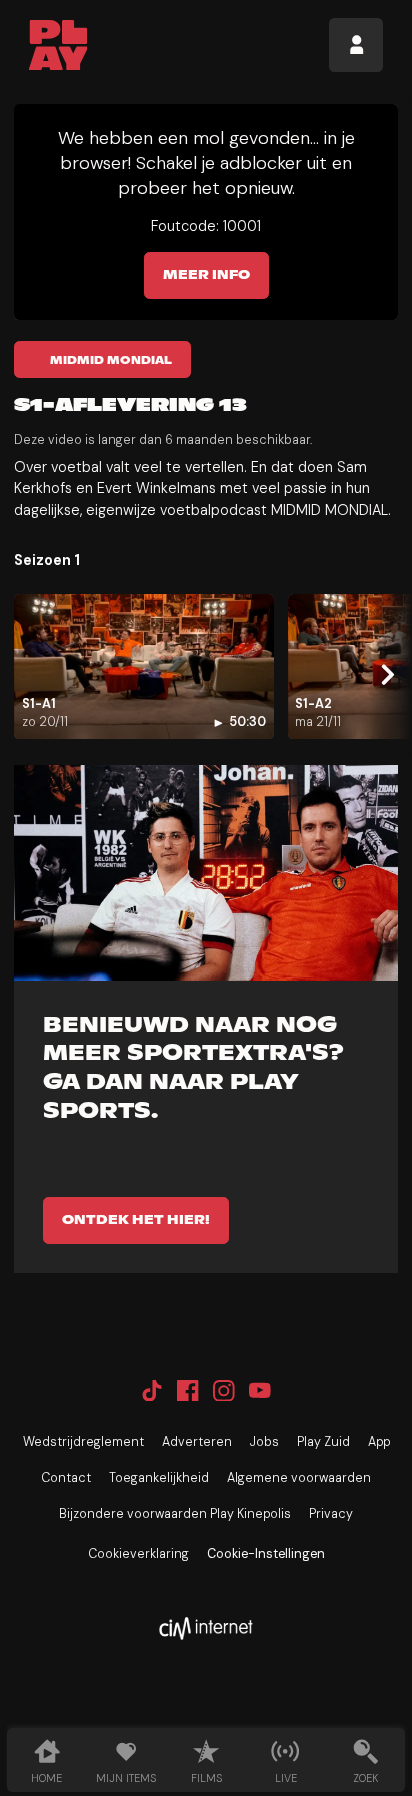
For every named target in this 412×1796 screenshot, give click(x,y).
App (379, 1442)
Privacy (331, 1514)
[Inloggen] (356, 45)
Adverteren (197, 1442)
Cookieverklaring (138, 1554)
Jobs (264, 1442)
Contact (66, 1478)
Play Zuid (323, 1442)
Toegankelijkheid (159, 1478)
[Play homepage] (58, 45)
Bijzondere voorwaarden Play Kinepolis (175, 1514)
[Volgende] (385, 674)
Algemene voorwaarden (299, 1478)
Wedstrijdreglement (83, 1442)
